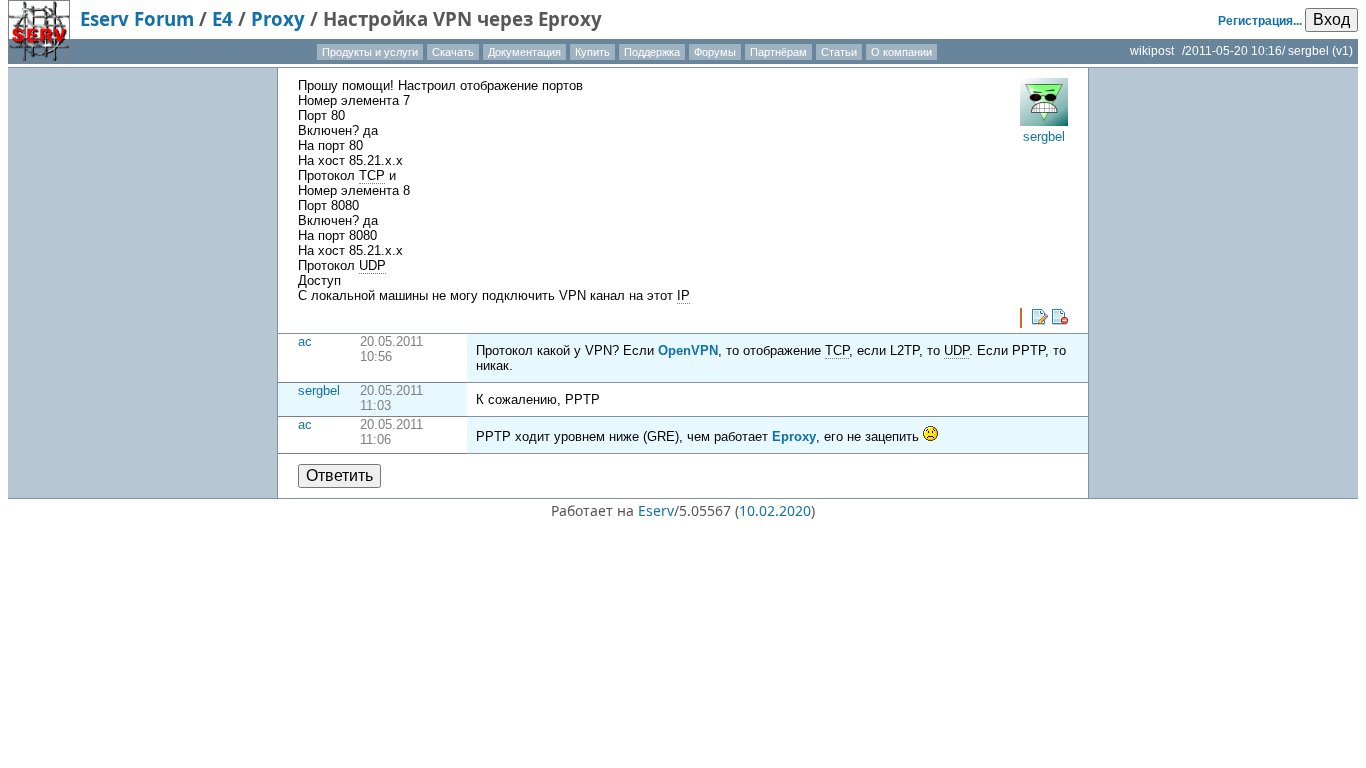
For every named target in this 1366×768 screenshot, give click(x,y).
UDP (372, 265)
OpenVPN (688, 350)
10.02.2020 (775, 510)
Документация (524, 52)
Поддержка (652, 52)
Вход (1331, 19)
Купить (592, 52)
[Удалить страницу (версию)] (1060, 317)
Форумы (715, 52)
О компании (901, 52)
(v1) (1342, 51)
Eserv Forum (137, 18)
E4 (222, 18)
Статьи (839, 52)
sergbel (319, 390)
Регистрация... (1260, 21)
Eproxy (794, 436)
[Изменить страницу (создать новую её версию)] (1040, 317)
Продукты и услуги (370, 52)
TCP (372, 175)
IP (683, 295)
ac (305, 341)
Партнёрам (778, 52)
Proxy (278, 18)
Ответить (339, 475)
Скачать (453, 52)
